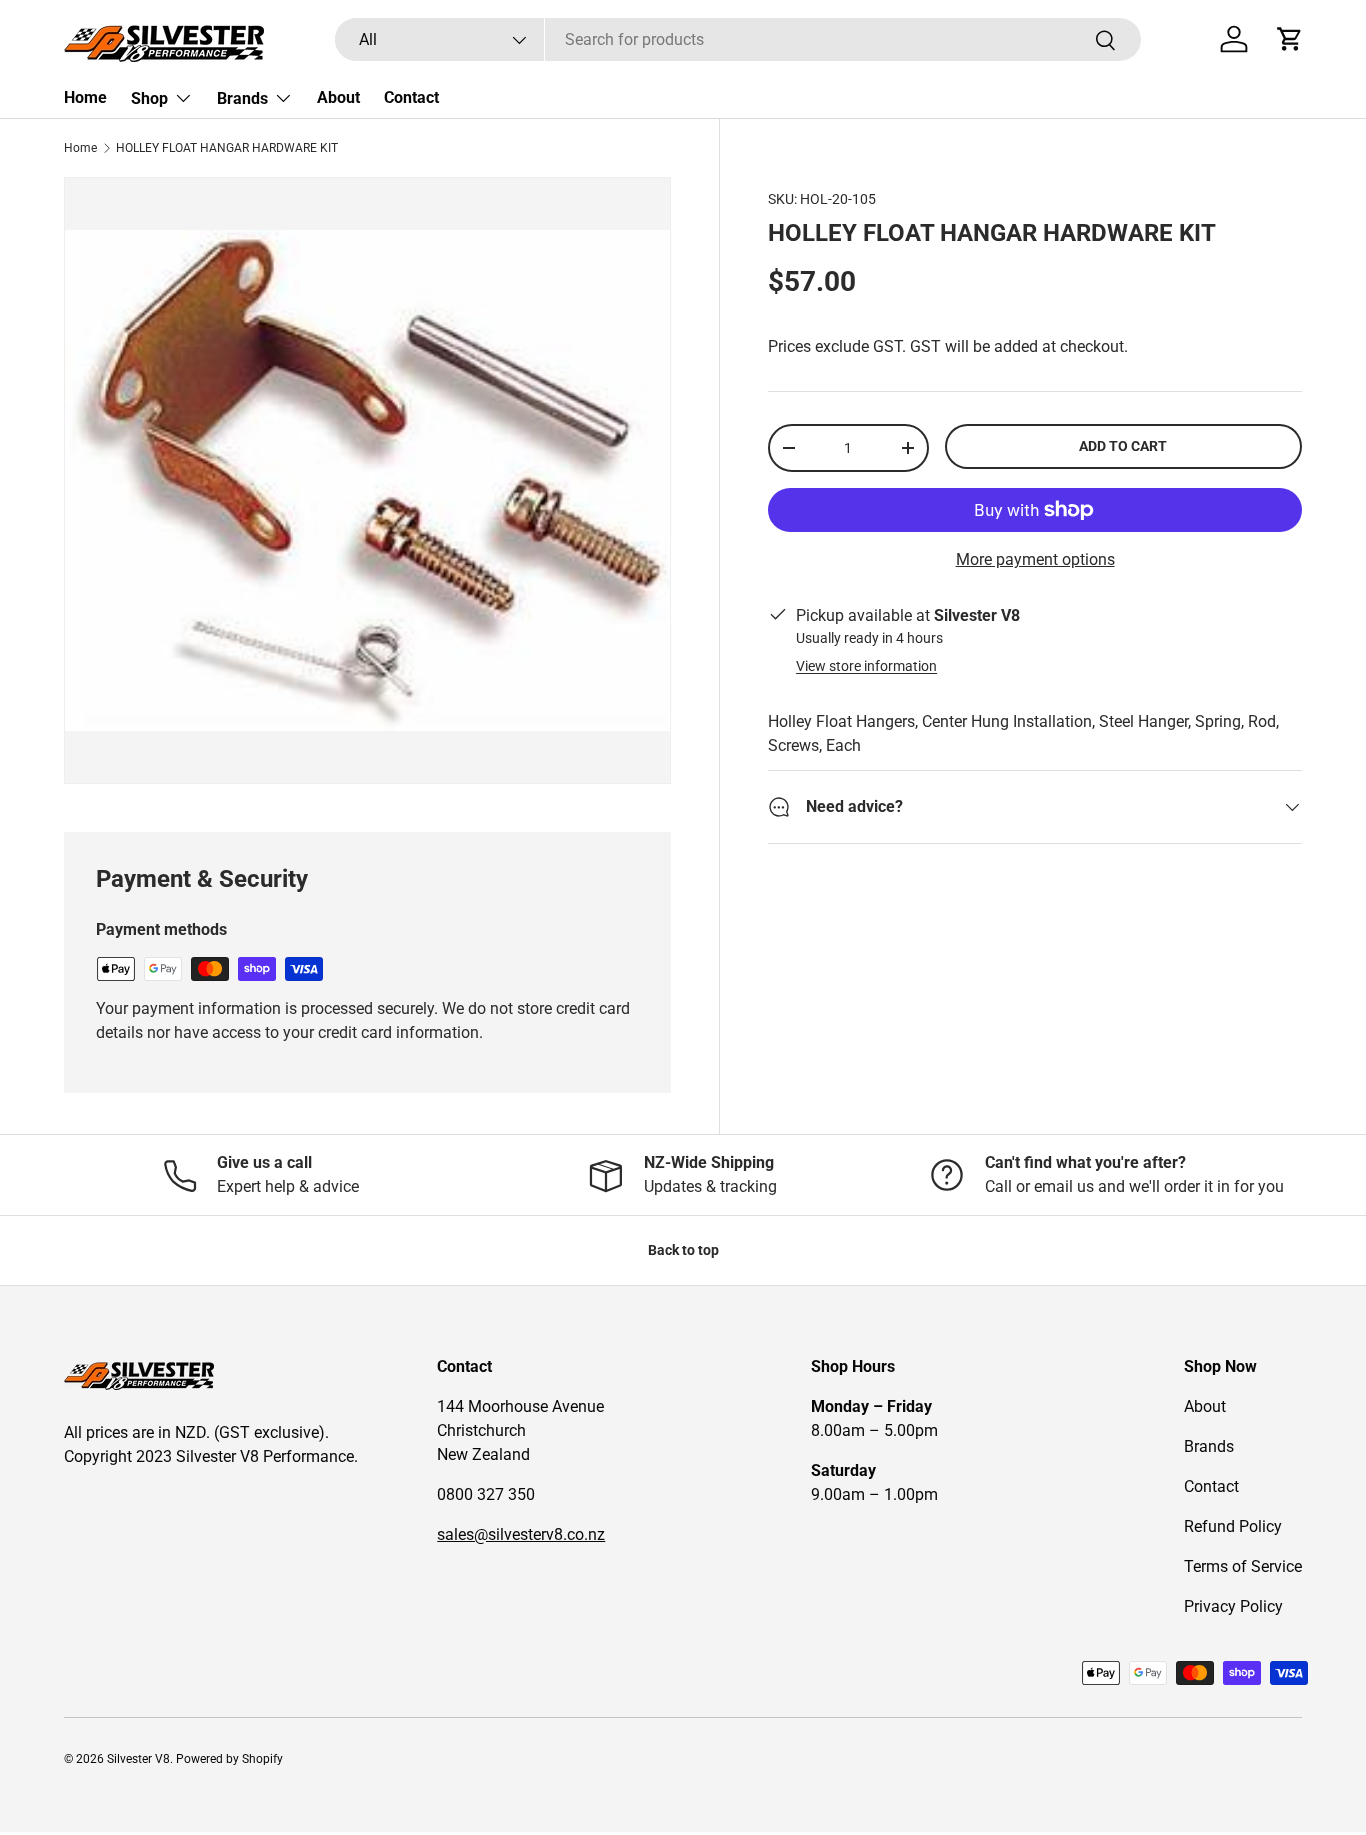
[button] (1290, 39)
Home (85, 97)
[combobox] (738, 39)
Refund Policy (1233, 1526)
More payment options (1035, 559)
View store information (866, 666)
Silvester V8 (138, 1759)
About (338, 97)
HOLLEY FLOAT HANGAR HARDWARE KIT (227, 148)
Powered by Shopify (229, 1759)
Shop (149, 98)
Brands (242, 98)
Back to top (683, 1250)
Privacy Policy (1233, 1606)
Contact (411, 97)
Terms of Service (1243, 1566)
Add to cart (1123, 446)
